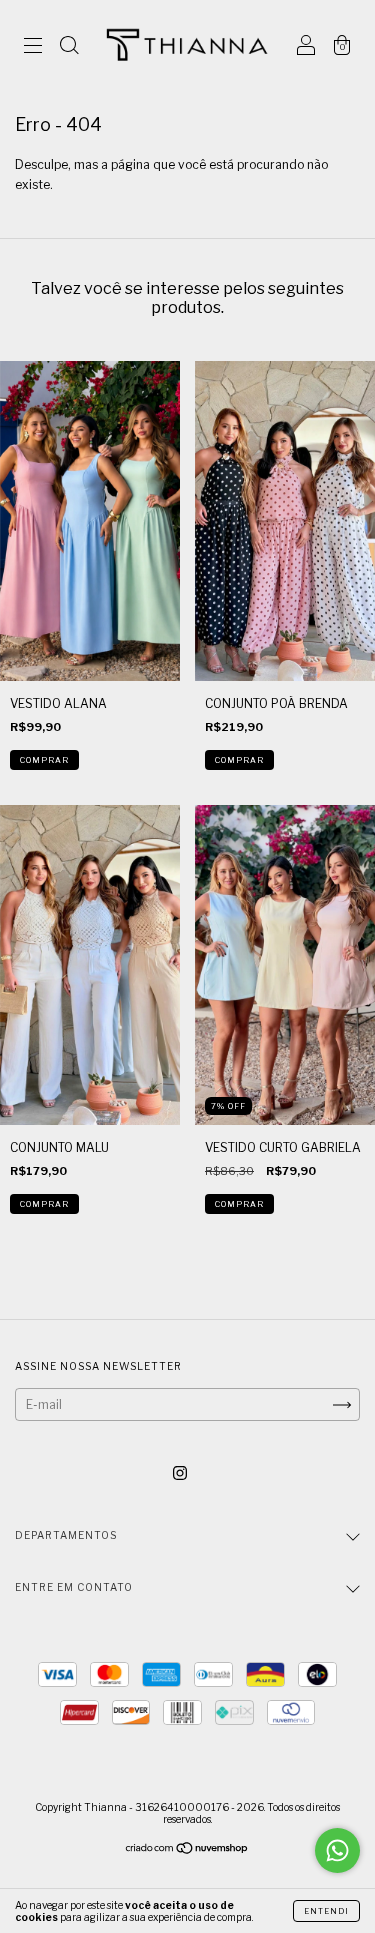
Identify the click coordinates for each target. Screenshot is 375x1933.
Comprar (44, 760)
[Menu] (33, 47)
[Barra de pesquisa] (69, 47)
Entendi (326, 1911)
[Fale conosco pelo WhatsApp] (337, 1850)
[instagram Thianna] (180, 1473)
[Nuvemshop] (187, 1850)
